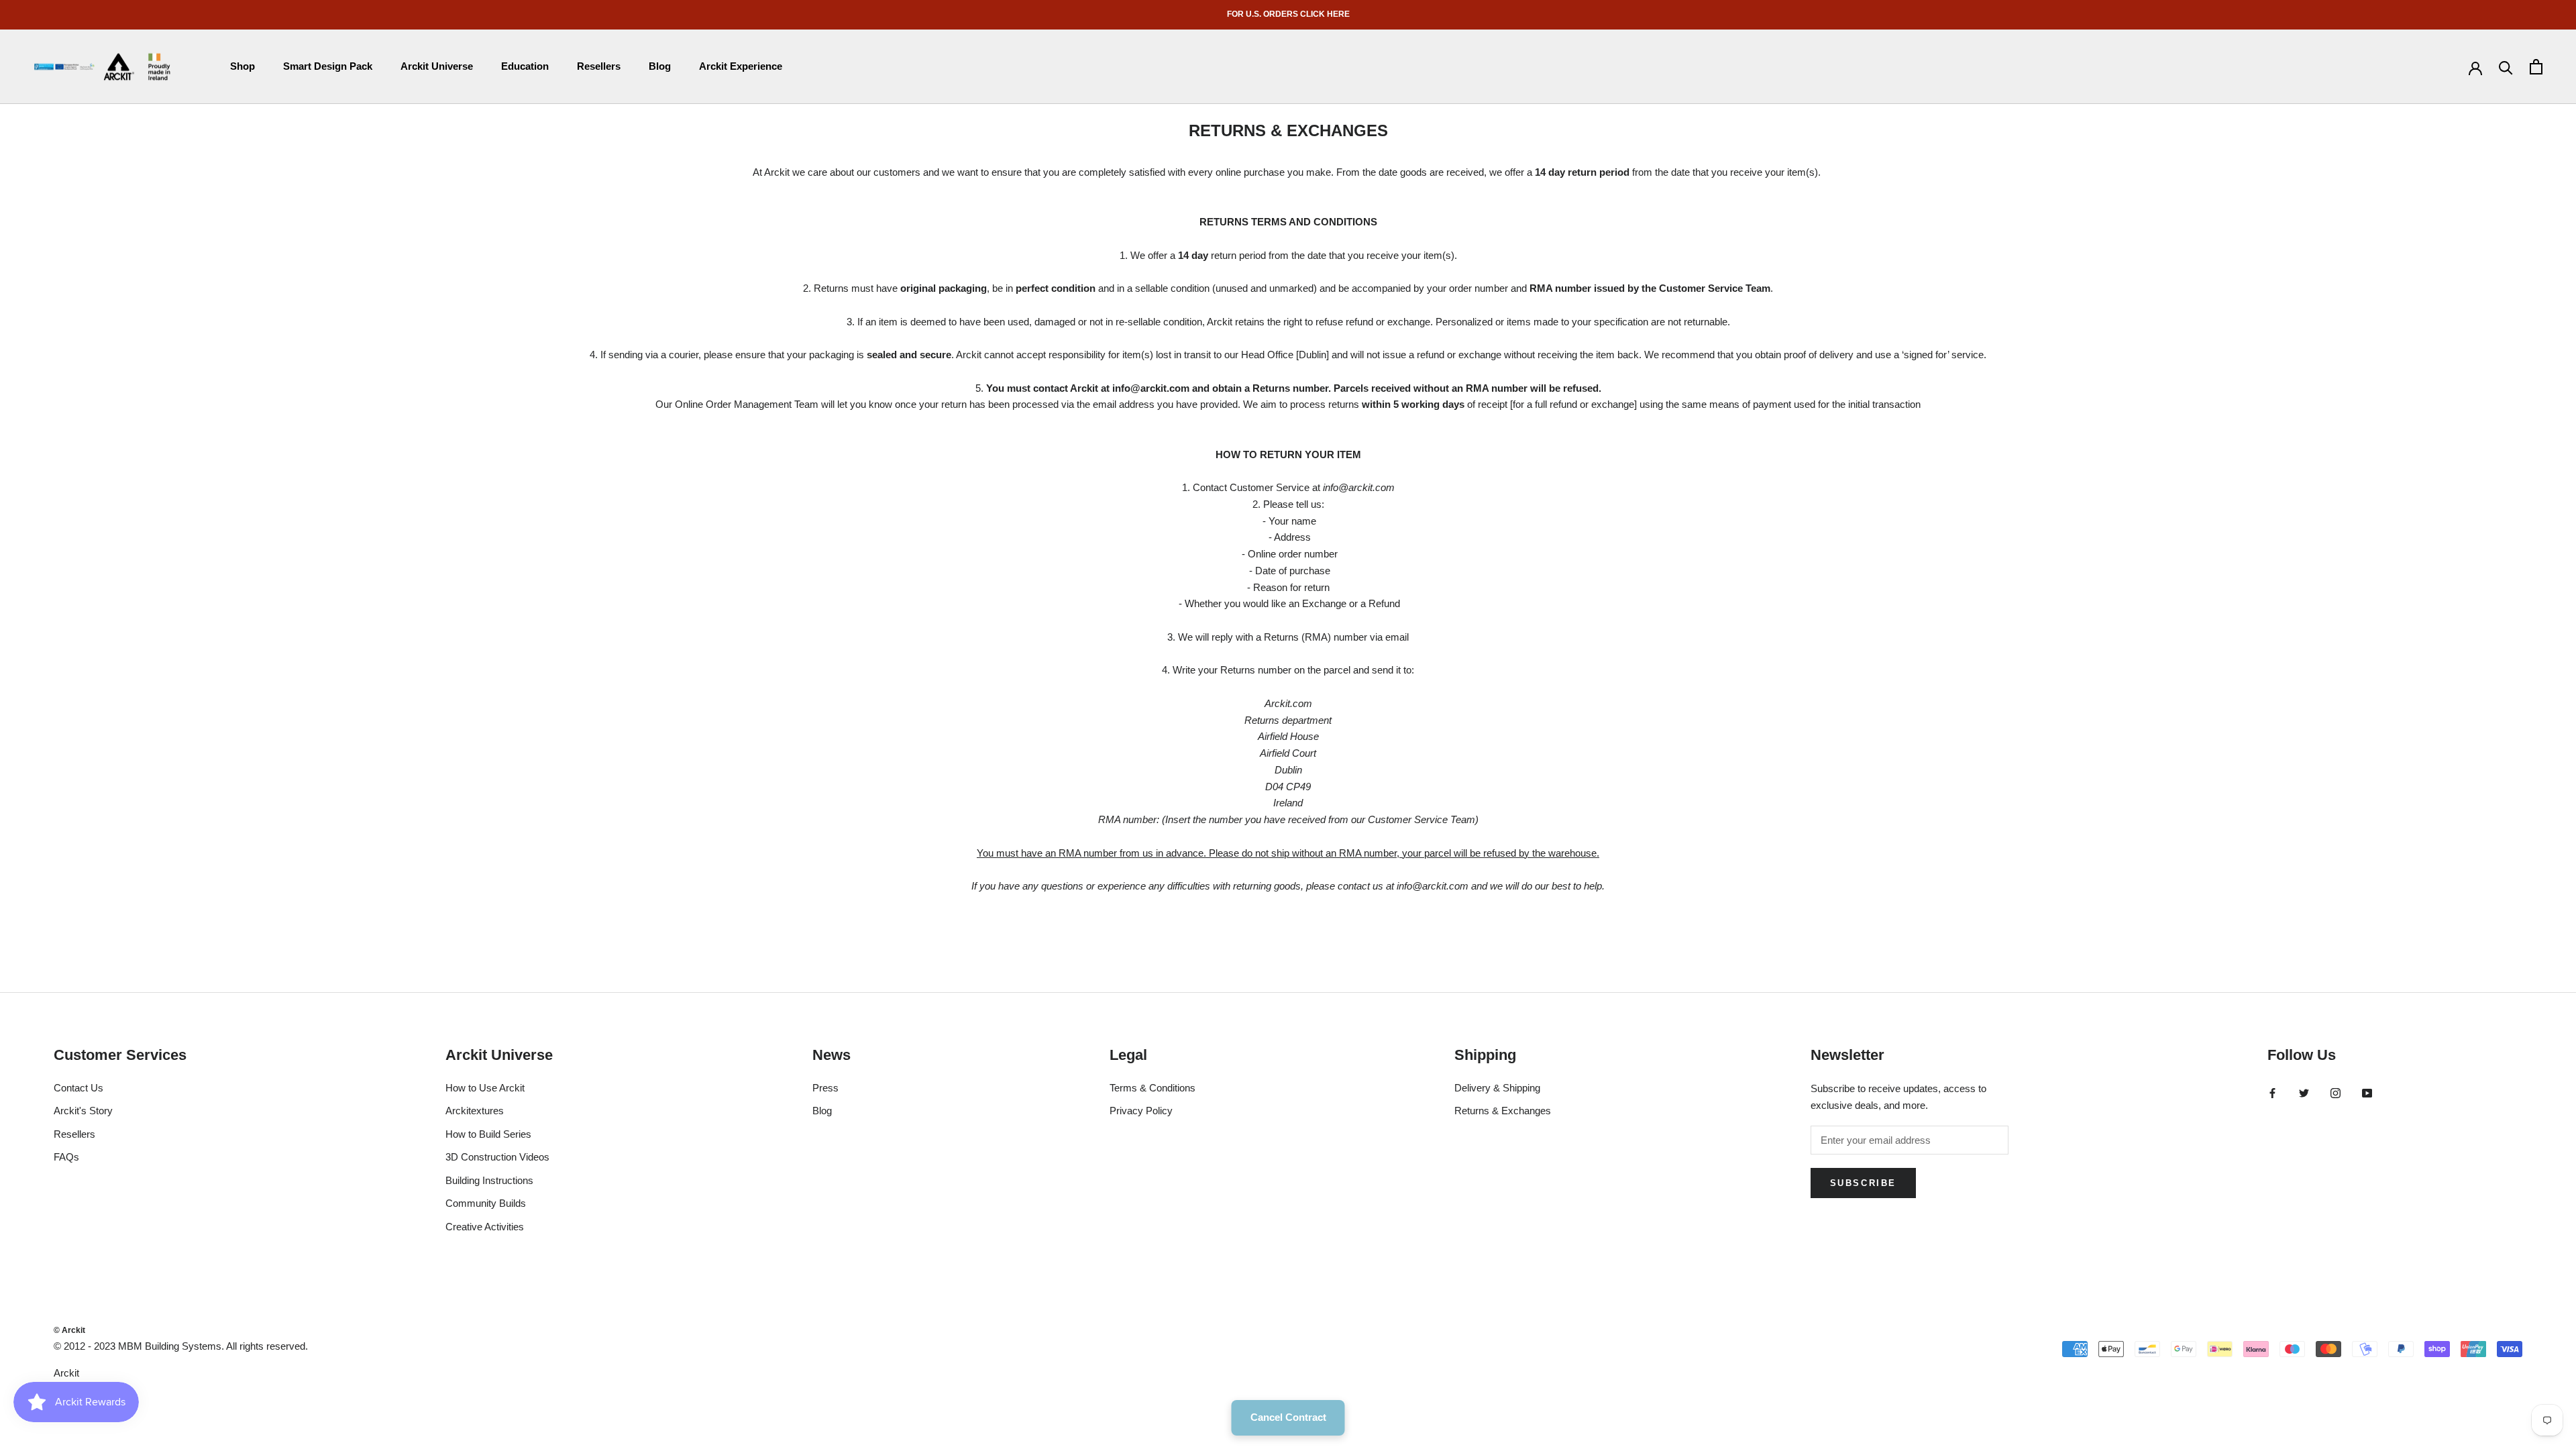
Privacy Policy (1141, 1111)
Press (825, 1088)
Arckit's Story (83, 1111)
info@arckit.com (1151, 388)
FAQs (66, 1157)
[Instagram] (2336, 1093)
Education (525, 66)
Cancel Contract (1288, 1417)
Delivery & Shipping (1497, 1088)
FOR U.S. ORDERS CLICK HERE (1288, 14)
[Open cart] (2536, 67)
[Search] (2506, 67)
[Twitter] (2304, 1093)
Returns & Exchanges (1503, 1111)
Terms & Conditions (1152, 1088)
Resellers (599, 66)
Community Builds (486, 1203)
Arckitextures (475, 1111)
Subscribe (1863, 1183)
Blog (660, 66)
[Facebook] (2272, 1093)
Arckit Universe (437, 66)
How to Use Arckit (485, 1088)
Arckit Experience (741, 66)
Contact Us (78, 1088)
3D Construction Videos (497, 1157)
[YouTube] (2367, 1093)
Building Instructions (489, 1180)
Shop (243, 66)
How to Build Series (488, 1134)
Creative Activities (485, 1227)
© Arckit (69, 1330)
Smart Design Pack (328, 66)
